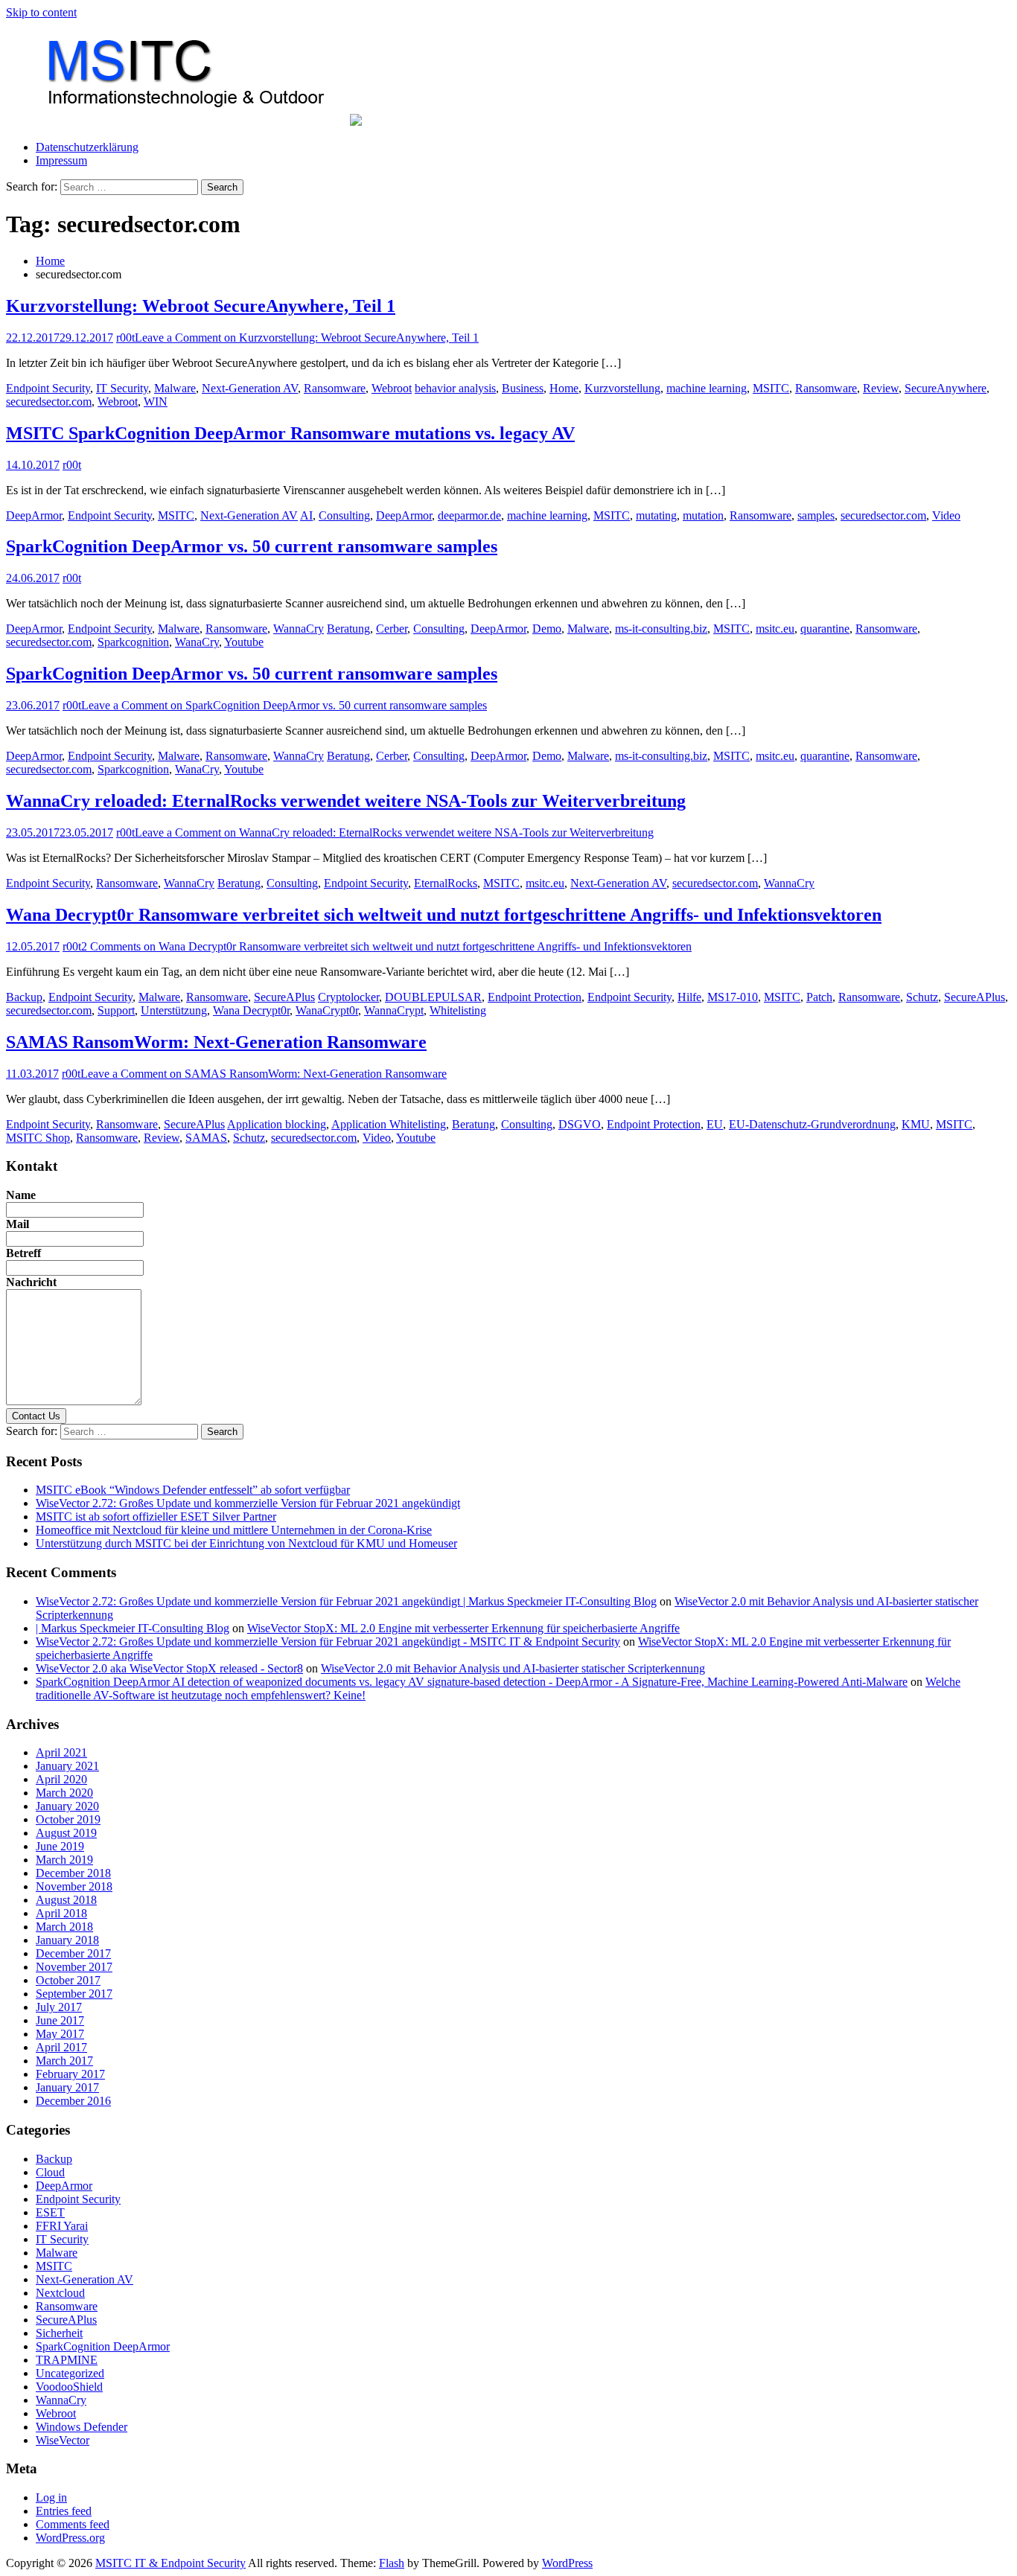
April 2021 (61, 1752)
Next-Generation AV (250, 388)
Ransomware (335, 388)
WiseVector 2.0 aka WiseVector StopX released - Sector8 (169, 1668)
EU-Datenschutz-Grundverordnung (812, 1124)
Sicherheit (59, 2333)
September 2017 (74, 1994)
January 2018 (67, 1940)
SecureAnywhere (946, 388)
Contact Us (36, 1416)
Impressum (61, 160)
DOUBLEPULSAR (433, 997)
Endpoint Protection (535, 997)
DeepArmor (34, 515)
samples (816, 515)
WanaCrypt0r (327, 1010)
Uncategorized (70, 2373)
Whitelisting (458, 1010)
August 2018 (66, 1900)
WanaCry (197, 642)
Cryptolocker (348, 997)
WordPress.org (70, 2538)
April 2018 (61, 1913)
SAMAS (206, 1138)
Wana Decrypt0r (251, 1010)
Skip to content (41, 12)
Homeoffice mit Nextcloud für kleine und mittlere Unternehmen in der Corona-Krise (234, 1530)
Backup (24, 997)
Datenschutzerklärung (87, 147)
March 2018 (64, 1927)
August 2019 (66, 1833)
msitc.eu (775, 629)
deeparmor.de (469, 515)
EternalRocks (446, 883)
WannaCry (299, 629)
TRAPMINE (67, 2360)
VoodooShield (69, 2387)
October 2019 (68, 1819)
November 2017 (74, 1967)
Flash (392, 2563)
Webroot (392, 388)
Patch (819, 997)
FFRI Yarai (62, 2226)
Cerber (392, 629)
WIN (156, 402)
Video (946, 515)
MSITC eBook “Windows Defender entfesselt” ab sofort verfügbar (193, 1490)
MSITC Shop (38, 1138)
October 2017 (68, 1980)
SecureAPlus (284, 997)
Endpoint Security (48, 388)
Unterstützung (174, 1010)
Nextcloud (60, 2293)
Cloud (50, 2172)
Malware (175, 388)
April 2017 (61, 2047)
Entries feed (64, 2511)
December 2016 (73, 2101)
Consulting (344, 515)
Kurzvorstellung (622, 388)
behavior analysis (455, 388)
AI (306, 515)
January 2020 (67, 1806)
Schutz (922, 997)
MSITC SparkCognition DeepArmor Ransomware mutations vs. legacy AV (290, 433)
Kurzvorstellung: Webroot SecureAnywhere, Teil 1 (201, 306)
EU (715, 1124)
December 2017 (73, 1953)
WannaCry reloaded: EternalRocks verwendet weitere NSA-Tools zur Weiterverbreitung (346, 801)
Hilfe (689, 997)
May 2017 (60, 2034)
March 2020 (64, 1793)
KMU (916, 1124)
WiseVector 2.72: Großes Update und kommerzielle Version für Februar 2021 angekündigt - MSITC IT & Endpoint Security (328, 1642)
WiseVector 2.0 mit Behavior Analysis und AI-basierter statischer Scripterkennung (513, 1668)
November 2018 (74, 1886)
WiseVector (63, 2440)
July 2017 (59, 2007)
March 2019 (64, 1860)
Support (116, 1010)
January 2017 (67, 2087)
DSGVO (580, 1124)
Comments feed (73, 2524)
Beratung (348, 629)
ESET (50, 2212)
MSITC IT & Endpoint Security (170, 2563)
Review (881, 388)
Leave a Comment (307, 338)
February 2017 (70, 2074)
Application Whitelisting (389, 1124)
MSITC (771, 388)
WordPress (567, 2563)
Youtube (244, 642)
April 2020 (61, 1779)
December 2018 (73, 1873)
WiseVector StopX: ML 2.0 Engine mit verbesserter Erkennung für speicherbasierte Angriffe (463, 1628)
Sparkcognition (133, 642)
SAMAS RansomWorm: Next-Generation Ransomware (216, 1042)
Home (564, 388)
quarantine (825, 629)
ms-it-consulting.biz (661, 629)
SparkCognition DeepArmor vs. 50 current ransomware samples (252, 546)
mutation (703, 515)
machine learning (707, 388)
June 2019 (60, 1846)
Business (523, 388)
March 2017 (64, 2061)
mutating (656, 515)
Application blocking (277, 1124)
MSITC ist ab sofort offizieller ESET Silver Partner (156, 1516)
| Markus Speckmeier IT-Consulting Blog (133, 1628)
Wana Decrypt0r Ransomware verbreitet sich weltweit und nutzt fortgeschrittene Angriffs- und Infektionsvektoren (444, 915)
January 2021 (67, 1766)
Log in (51, 2497)
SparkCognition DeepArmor (103, 2346)
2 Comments (386, 946)
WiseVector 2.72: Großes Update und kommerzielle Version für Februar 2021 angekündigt (248, 1503)
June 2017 (60, 2020)
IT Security (122, 388)
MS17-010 (733, 997)
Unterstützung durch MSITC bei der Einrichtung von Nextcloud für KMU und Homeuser (246, 1543)
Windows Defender (82, 2427)
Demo (547, 629)
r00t (125, 338)
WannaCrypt (394, 1010)
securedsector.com (49, 402)
